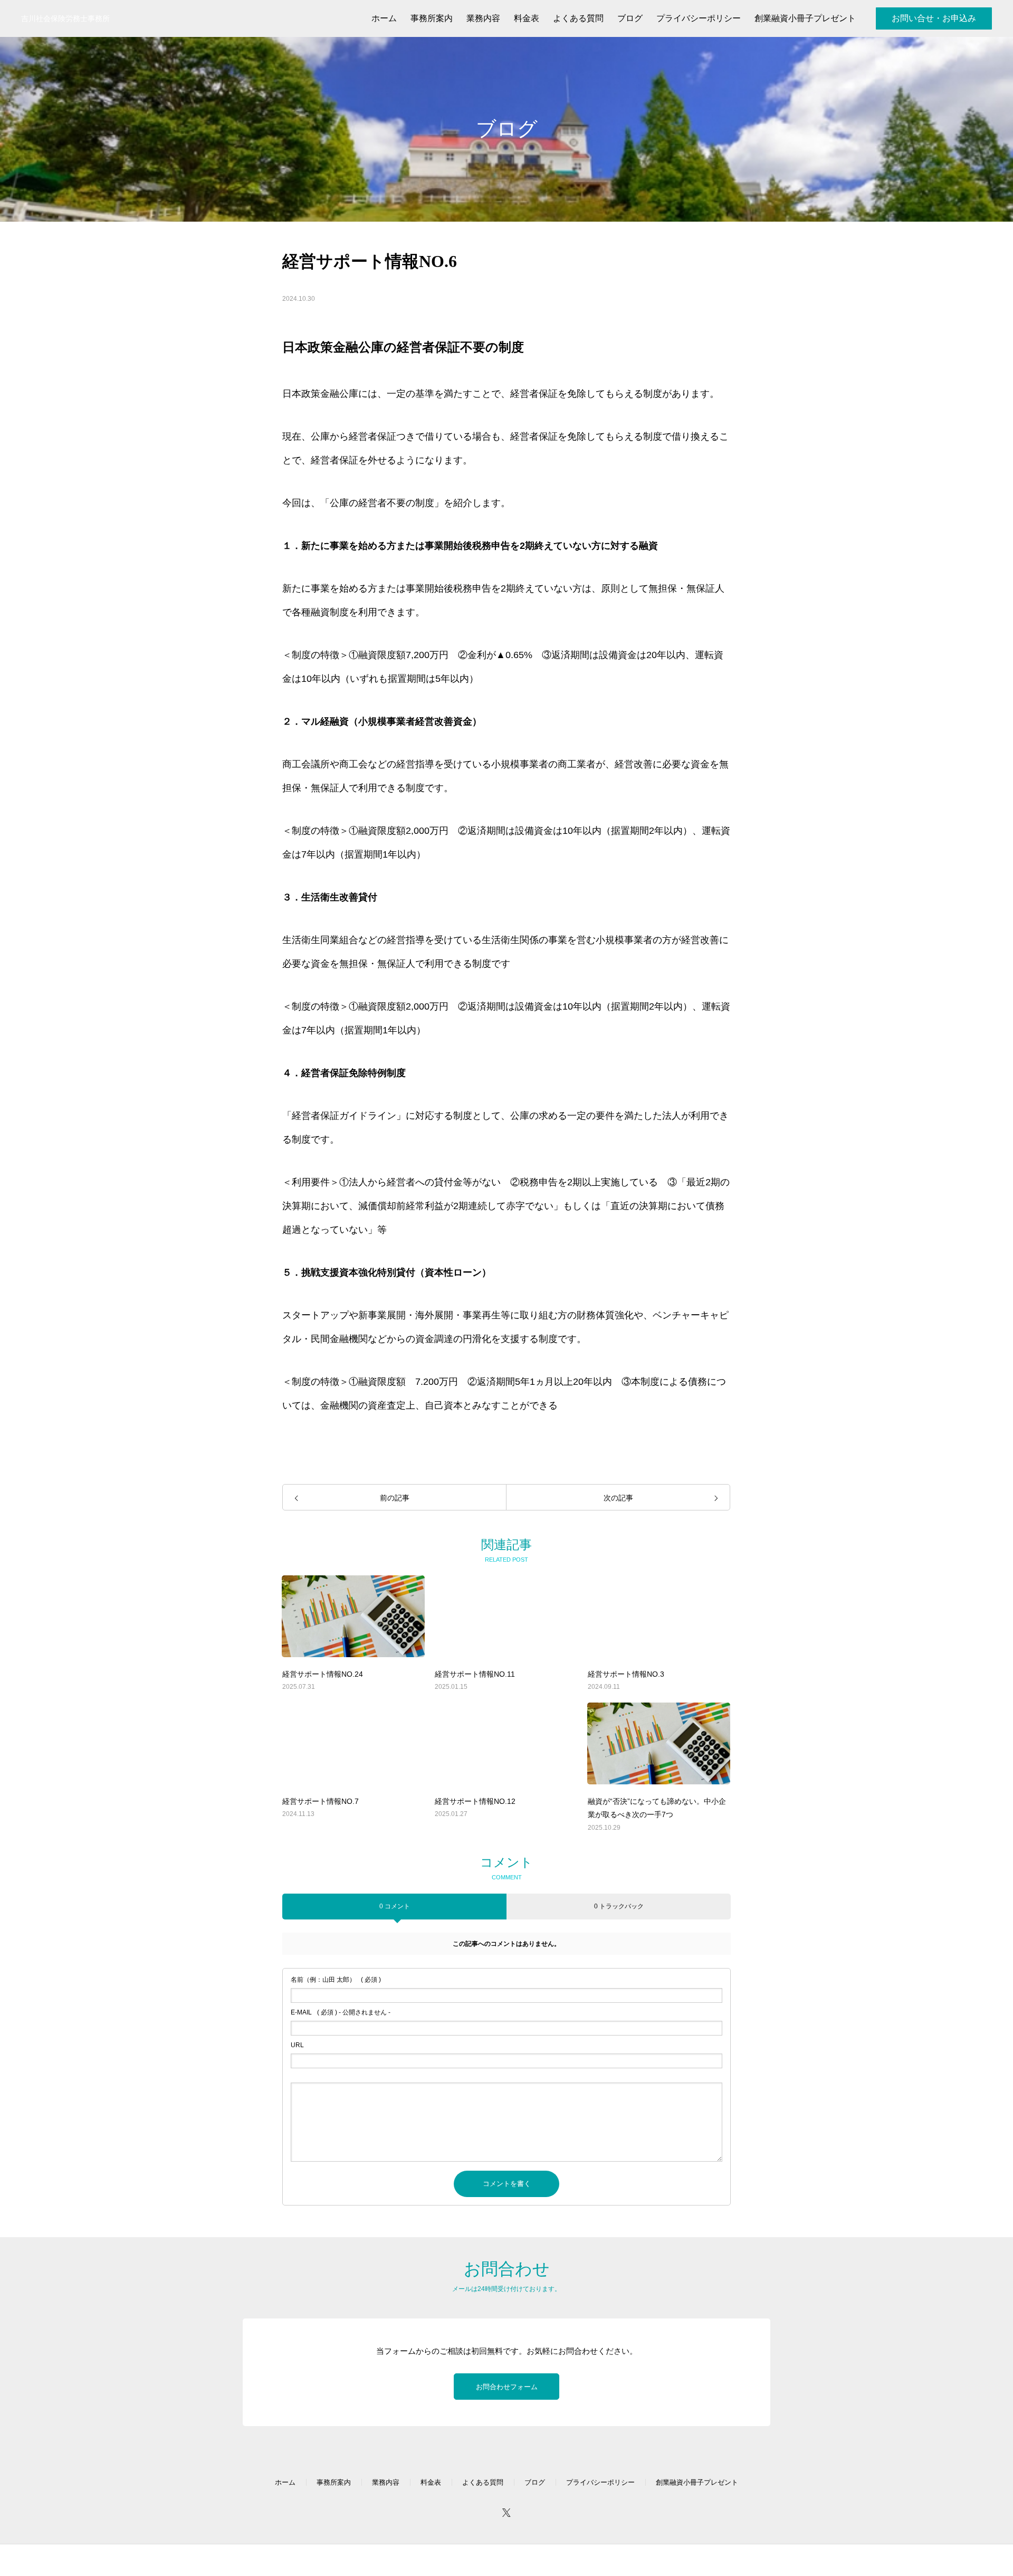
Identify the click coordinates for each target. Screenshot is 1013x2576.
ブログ (535, 2482)
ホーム (285, 2482)
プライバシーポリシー (600, 2482)
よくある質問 (483, 2482)
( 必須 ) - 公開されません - (341, 2012)
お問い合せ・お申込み (934, 18)
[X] (506, 2512)
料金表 (431, 2482)
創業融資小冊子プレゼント (697, 2482)
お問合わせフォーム (507, 2387)
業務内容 (386, 2482)
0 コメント (395, 1906)
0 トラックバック (619, 1906)
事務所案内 (334, 2482)
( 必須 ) (336, 1980)
